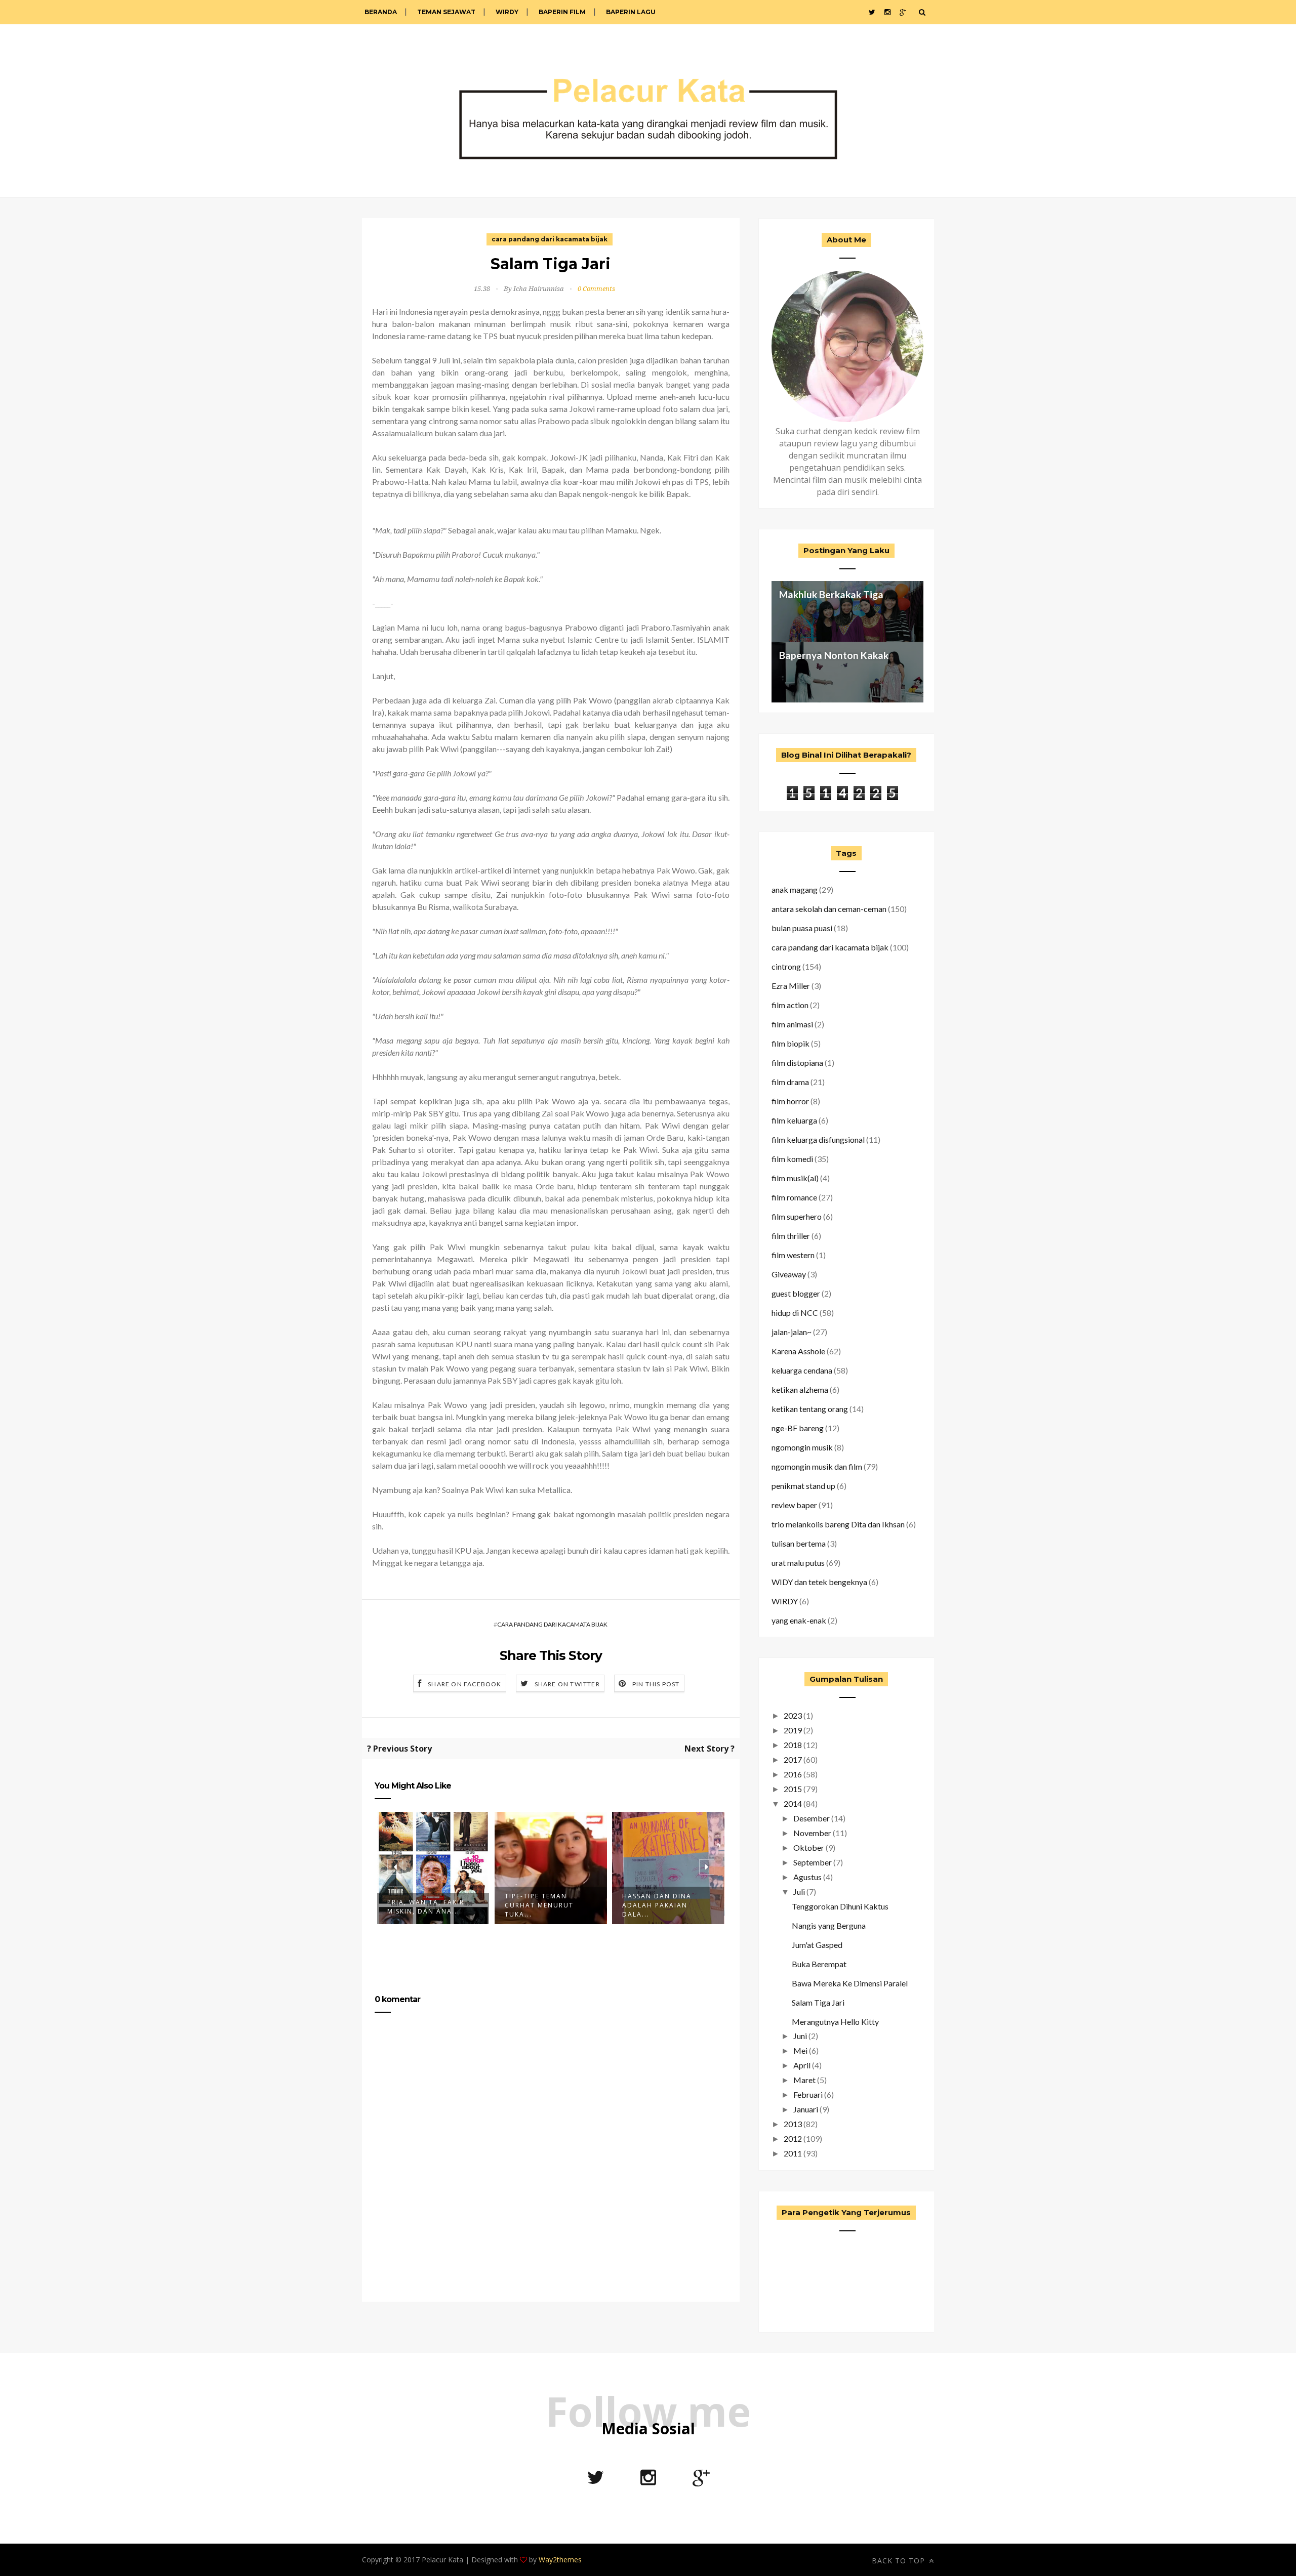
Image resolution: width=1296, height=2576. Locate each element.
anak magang (795, 889)
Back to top (900, 2561)
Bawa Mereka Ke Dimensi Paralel (850, 1983)
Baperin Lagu (631, 12)
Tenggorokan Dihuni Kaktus (840, 1906)
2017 (793, 1759)
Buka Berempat (819, 1964)
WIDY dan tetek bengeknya (819, 1582)
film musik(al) (795, 1178)
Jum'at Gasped (817, 1945)
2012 (793, 2138)
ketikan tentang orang (810, 1409)
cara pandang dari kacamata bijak (550, 239)
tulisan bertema (799, 1543)
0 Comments (596, 289)
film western (793, 1255)
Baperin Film (562, 12)
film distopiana (797, 1063)
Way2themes (560, 2560)
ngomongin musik (802, 1447)
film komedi (792, 1159)
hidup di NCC (795, 1313)
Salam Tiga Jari (818, 2002)
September (813, 1862)
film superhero (797, 1216)
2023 (793, 1715)
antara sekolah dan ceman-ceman (829, 909)
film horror (790, 1101)
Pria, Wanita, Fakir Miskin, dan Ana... (426, 1907)
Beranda (381, 12)
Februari (808, 2094)
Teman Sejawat (446, 12)
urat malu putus (798, 1563)
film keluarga (794, 1120)
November (812, 1833)
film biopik (791, 1043)
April (802, 2065)
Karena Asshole (798, 1351)
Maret (804, 2080)
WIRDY (507, 12)
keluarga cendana (802, 1370)
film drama (790, 1082)
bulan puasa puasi (802, 928)
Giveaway (789, 1274)
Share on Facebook (464, 1684)
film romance (794, 1197)
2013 (793, 2124)
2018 (793, 1745)
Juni (800, 2036)
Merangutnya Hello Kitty (835, 2022)
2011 (793, 2153)
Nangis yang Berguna (829, 1925)
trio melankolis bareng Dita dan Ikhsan (838, 1524)
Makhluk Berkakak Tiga (831, 594)
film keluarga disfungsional (818, 1139)
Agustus (807, 1877)
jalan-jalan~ (792, 1332)
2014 (793, 1803)
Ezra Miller (791, 986)
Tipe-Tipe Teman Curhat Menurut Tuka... (539, 1905)
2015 (793, 1789)
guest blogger (796, 1293)
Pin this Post (656, 1684)
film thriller (791, 1236)
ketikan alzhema (800, 1389)
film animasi (792, 1024)
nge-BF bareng (798, 1428)
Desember (812, 1818)
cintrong (786, 966)
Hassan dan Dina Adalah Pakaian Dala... (657, 1905)
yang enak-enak (799, 1620)
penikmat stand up (803, 1486)
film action (790, 1005)
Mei (800, 2050)
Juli (799, 1892)
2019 (793, 1730)
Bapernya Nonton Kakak (834, 655)
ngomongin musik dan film (817, 1466)
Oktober (809, 1847)
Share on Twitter (567, 1684)
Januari (806, 2109)
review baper (794, 1505)
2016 (793, 1774)
